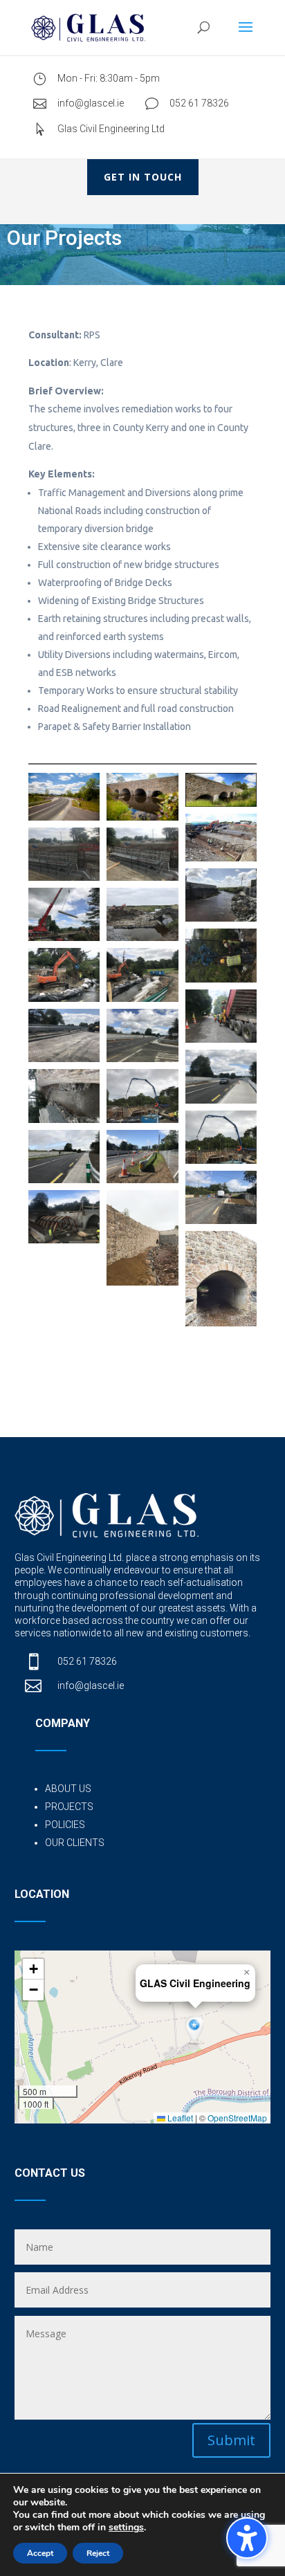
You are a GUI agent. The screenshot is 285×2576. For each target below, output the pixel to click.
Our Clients (75, 1843)
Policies (65, 1825)
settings (126, 2528)
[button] (247, 2538)
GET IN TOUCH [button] (143, 177)
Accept (40, 2553)
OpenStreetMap (237, 2118)
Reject (98, 2553)
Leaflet (179, 2118)
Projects (69, 1807)
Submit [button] (231, 2440)
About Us (68, 1789)
